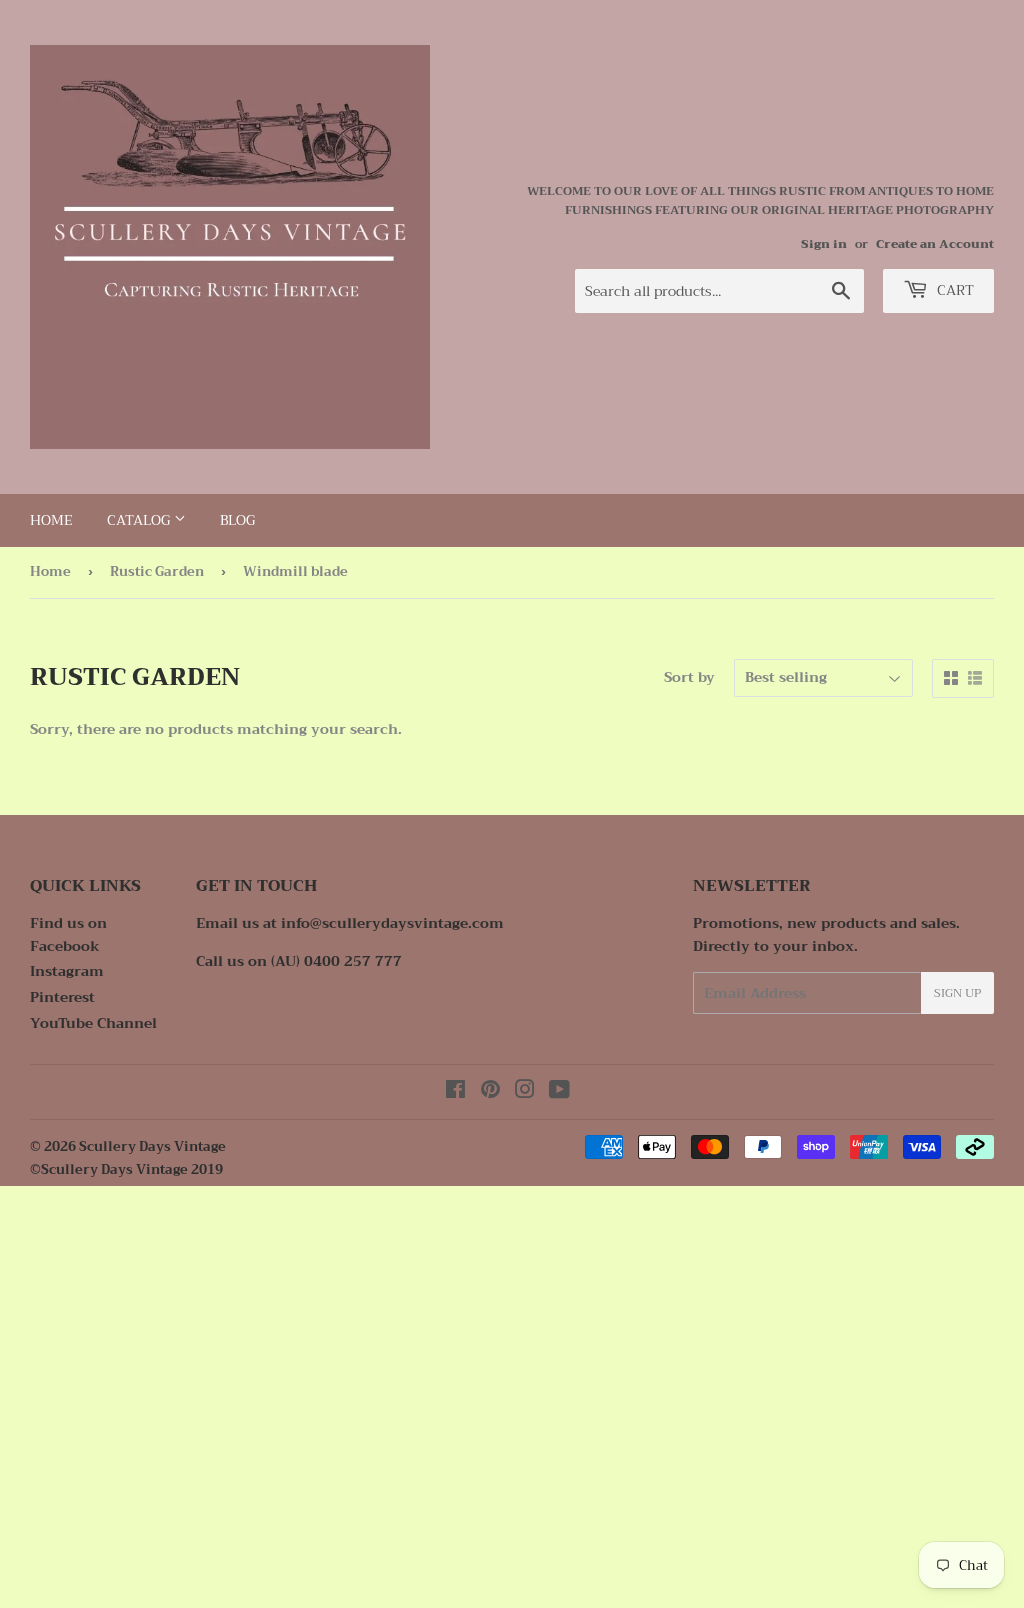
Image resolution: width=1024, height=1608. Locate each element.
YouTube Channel (93, 1023)
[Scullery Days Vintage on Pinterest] (490, 1092)
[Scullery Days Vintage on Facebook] (455, 1092)
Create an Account (935, 244)
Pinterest (62, 997)
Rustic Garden (157, 571)
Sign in (824, 244)
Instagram (67, 971)
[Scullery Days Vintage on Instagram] (525, 1092)
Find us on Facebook (68, 934)
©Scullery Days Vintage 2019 (126, 1169)
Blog (237, 520)
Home (51, 520)
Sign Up (957, 993)
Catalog (140, 520)
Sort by (689, 677)
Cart (953, 290)
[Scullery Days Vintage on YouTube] (559, 1092)
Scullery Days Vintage (152, 1146)
